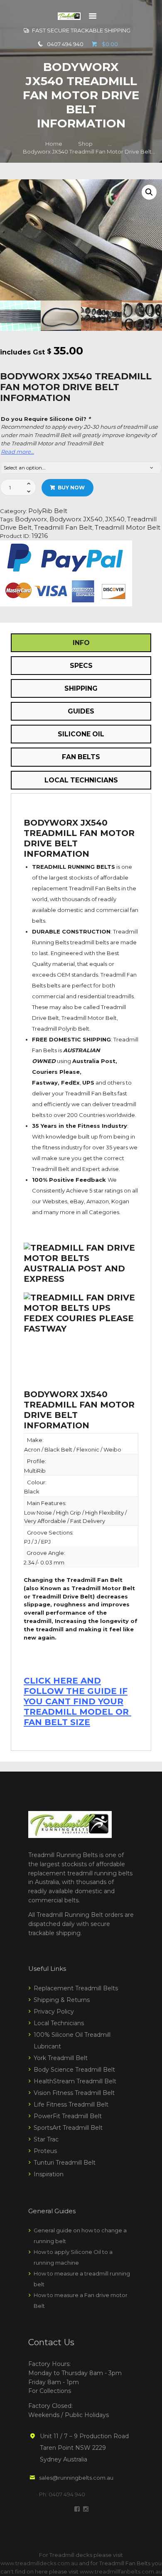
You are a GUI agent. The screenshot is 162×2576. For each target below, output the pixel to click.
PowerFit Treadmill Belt (68, 2116)
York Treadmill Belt (61, 2058)
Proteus (45, 2151)
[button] (149, 192)
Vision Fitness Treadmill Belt (74, 2093)
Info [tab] (81, 643)
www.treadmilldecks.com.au (39, 2563)
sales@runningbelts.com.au (76, 2478)
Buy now (71, 488)
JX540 (115, 519)
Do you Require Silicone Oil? (46, 419)
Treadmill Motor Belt (128, 528)
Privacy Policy (54, 2011)
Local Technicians (59, 2023)
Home (54, 144)
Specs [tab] (81, 666)
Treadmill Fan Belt (63, 528)
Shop (85, 144)
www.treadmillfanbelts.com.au (121, 2571)
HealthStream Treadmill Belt (75, 2081)
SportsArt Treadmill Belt (68, 2128)
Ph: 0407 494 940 (62, 2494)
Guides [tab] (81, 711)
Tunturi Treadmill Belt (65, 2163)
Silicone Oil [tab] (81, 734)
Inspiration (49, 2174)
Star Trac (46, 2139)
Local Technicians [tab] (81, 780)
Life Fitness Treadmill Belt (71, 2104)
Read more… (17, 452)
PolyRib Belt (48, 511)
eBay (77, 1201)
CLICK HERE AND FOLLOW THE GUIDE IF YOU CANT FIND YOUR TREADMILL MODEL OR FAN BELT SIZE (77, 1701)
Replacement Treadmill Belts (76, 1988)
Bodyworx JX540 (76, 519)
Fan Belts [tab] (81, 757)
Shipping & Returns (62, 2000)
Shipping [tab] (81, 688)
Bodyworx (31, 519)
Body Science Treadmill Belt (74, 2070)
